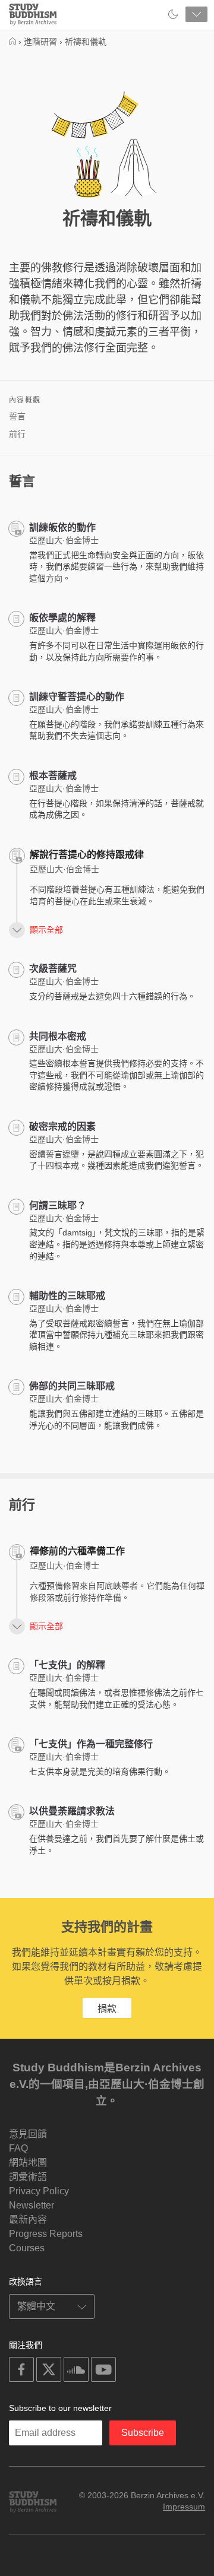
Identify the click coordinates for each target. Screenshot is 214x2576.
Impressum (184, 2507)
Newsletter (32, 2205)
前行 (17, 434)
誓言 (17, 416)
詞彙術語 (28, 2177)
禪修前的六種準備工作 (77, 1551)
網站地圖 (28, 2162)
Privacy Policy (39, 2191)
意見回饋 (28, 2134)
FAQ (18, 2148)
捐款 (107, 2009)
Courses (27, 2248)
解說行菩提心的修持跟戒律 (87, 855)
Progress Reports (46, 2234)
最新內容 (28, 2219)
